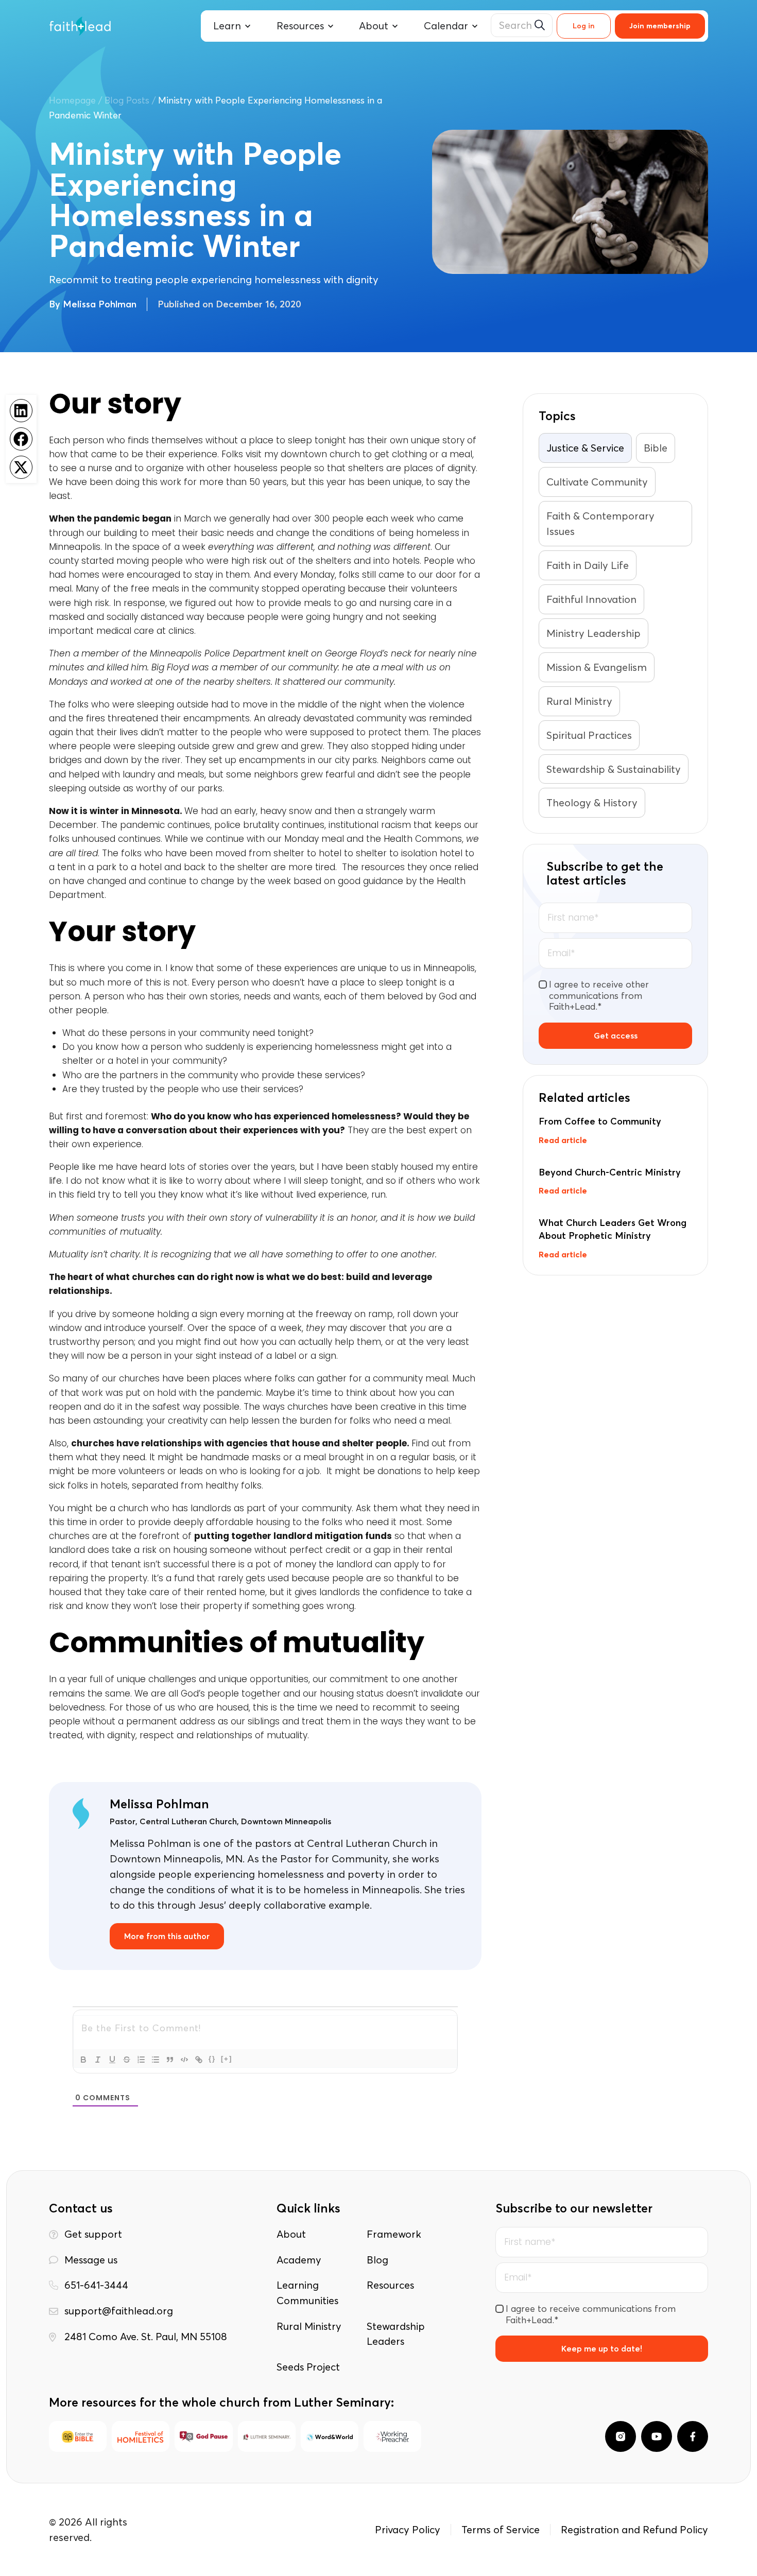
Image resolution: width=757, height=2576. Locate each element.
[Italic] (98, 2060)
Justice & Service (585, 448)
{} (212, 2059)
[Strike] (127, 2060)
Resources (390, 2285)
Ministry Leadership (593, 633)
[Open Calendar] (475, 26)
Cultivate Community (597, 482)
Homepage (72, 100)
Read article (563, 1140)
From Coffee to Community (600, 1121)
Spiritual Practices (589, 735)
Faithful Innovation (591, 599)
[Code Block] (184, 2060)
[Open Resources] (331, 26)
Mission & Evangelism (597, 667)
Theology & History (592, 802)
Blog (377, 2260)
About (291, 2234)
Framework (394, 2234)
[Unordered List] (156, 2060)
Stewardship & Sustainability (614, 769)
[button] (21, 411)
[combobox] (522, 25)
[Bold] (83, 2060)
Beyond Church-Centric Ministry (610, 1172)
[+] (227, 2059)
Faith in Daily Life (588, 565)
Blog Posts (127, 100)
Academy (299, 2260)
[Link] (199, 2060)
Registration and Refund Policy (634, 2529)
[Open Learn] (248, 26)
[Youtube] (657, 2436)
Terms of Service (501, 2529)
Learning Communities (307, 2293)
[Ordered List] (141, 2060)
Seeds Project (308, 2367)
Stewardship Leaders (396, 2334)
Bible (656, 448)
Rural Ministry (579, 701)
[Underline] (112, 2060)
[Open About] (395, 26)
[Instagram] (621, 2436)
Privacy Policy (408, 2529)
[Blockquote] (170, 2060)
